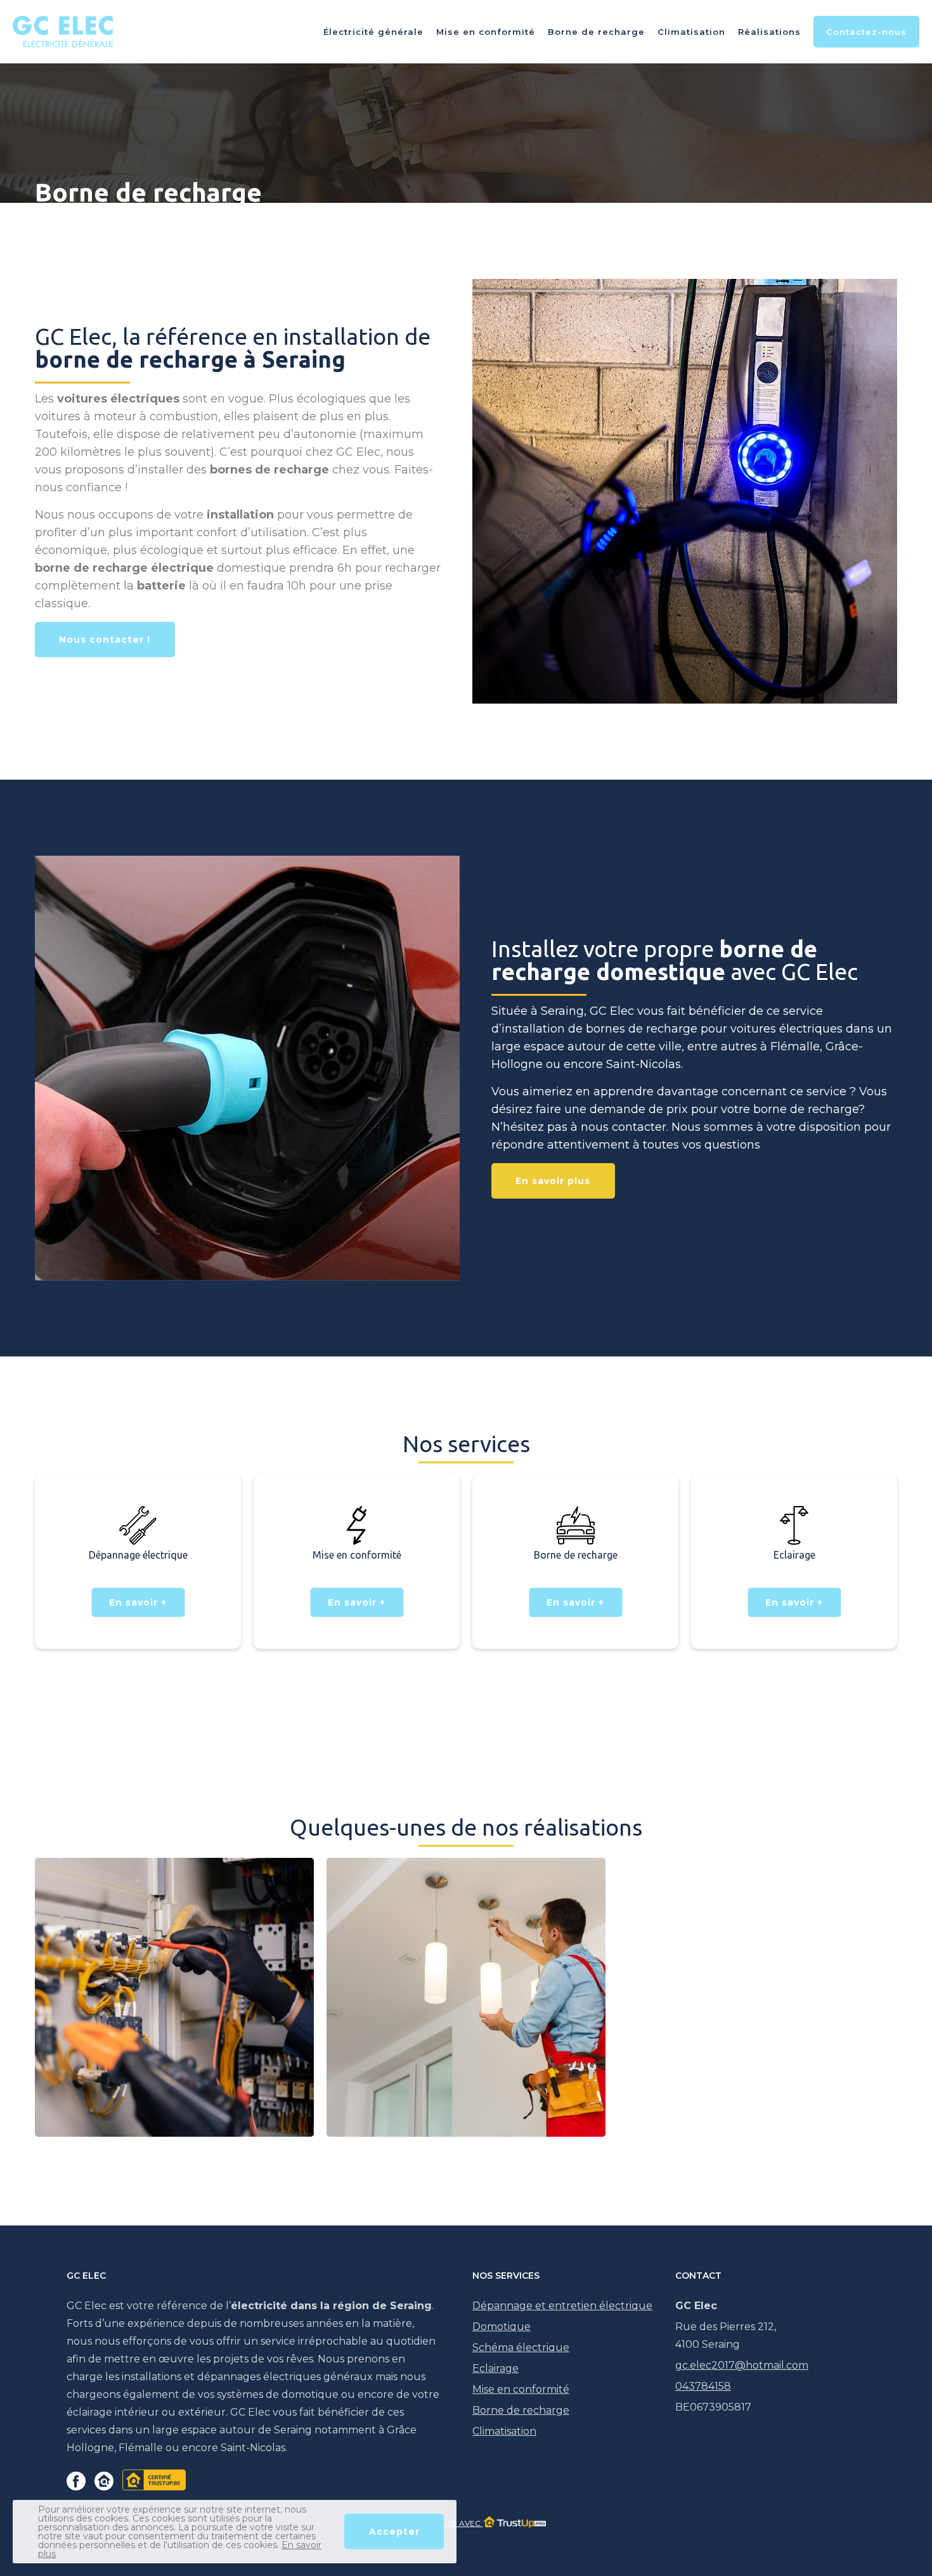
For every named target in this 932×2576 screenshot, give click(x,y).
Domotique (502, 2327)
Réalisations (769, 32)
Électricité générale (373, 32)
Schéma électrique (521, 2347)
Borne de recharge (596, 32)
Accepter (394, 2532)
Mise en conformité (486, 32)
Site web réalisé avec (434, 2523)
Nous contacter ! (105, 640)
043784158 (703, 2386)
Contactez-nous (866, 32)
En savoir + (138, 1602)
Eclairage (495, 2368)
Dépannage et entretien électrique (562, 2306)
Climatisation (691, 32)
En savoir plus (553, 1181)
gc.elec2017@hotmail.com (742, 2365)
